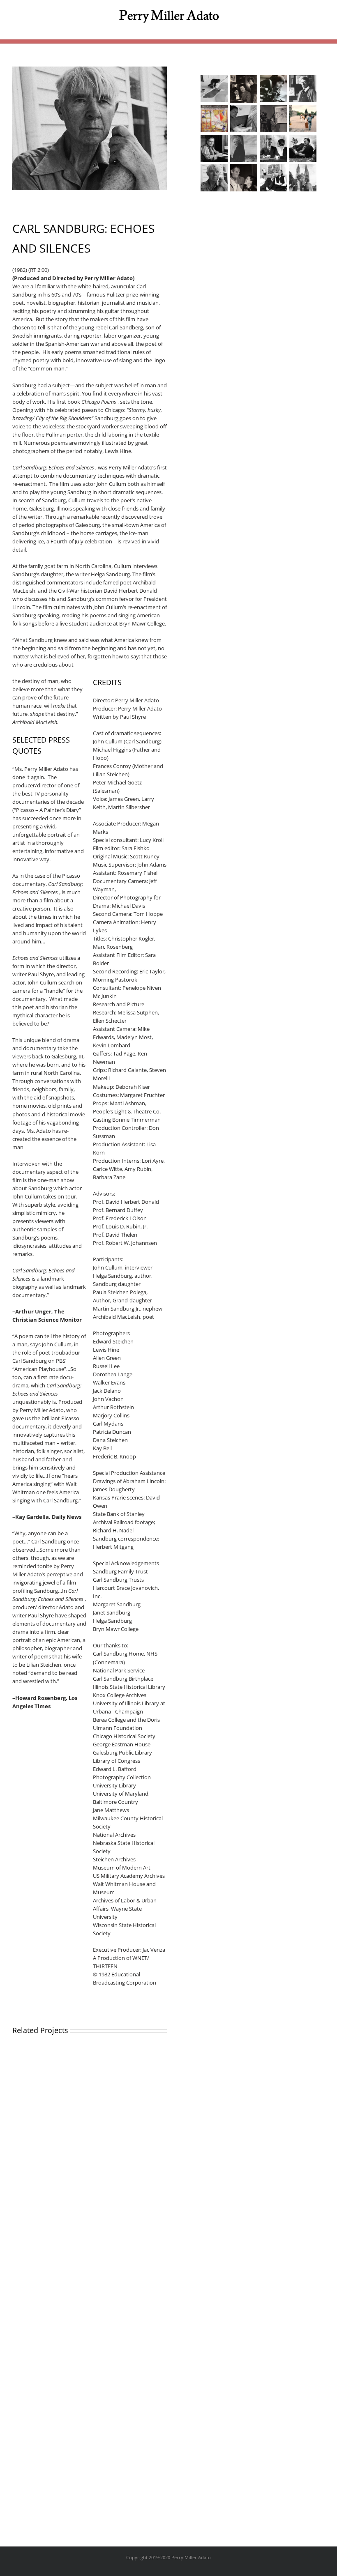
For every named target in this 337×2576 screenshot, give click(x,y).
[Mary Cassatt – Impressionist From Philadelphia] (273, 119)
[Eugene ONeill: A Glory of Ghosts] (273, 148)
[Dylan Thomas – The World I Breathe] (303, 148)
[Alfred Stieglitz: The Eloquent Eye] (273, 178)
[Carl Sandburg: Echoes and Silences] (214, 178)
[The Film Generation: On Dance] (273, 89)
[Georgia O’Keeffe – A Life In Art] (244, 119)
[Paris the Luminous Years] (214, 119)
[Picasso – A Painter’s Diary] (303, 89)
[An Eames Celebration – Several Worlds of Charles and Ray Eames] (244, 178)
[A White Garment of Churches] (303, 178)
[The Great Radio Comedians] (244, 89)
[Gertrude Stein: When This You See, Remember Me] (214, 148)
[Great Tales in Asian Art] (303, 119)
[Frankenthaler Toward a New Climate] (214, 89)
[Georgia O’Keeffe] (244, 148)
